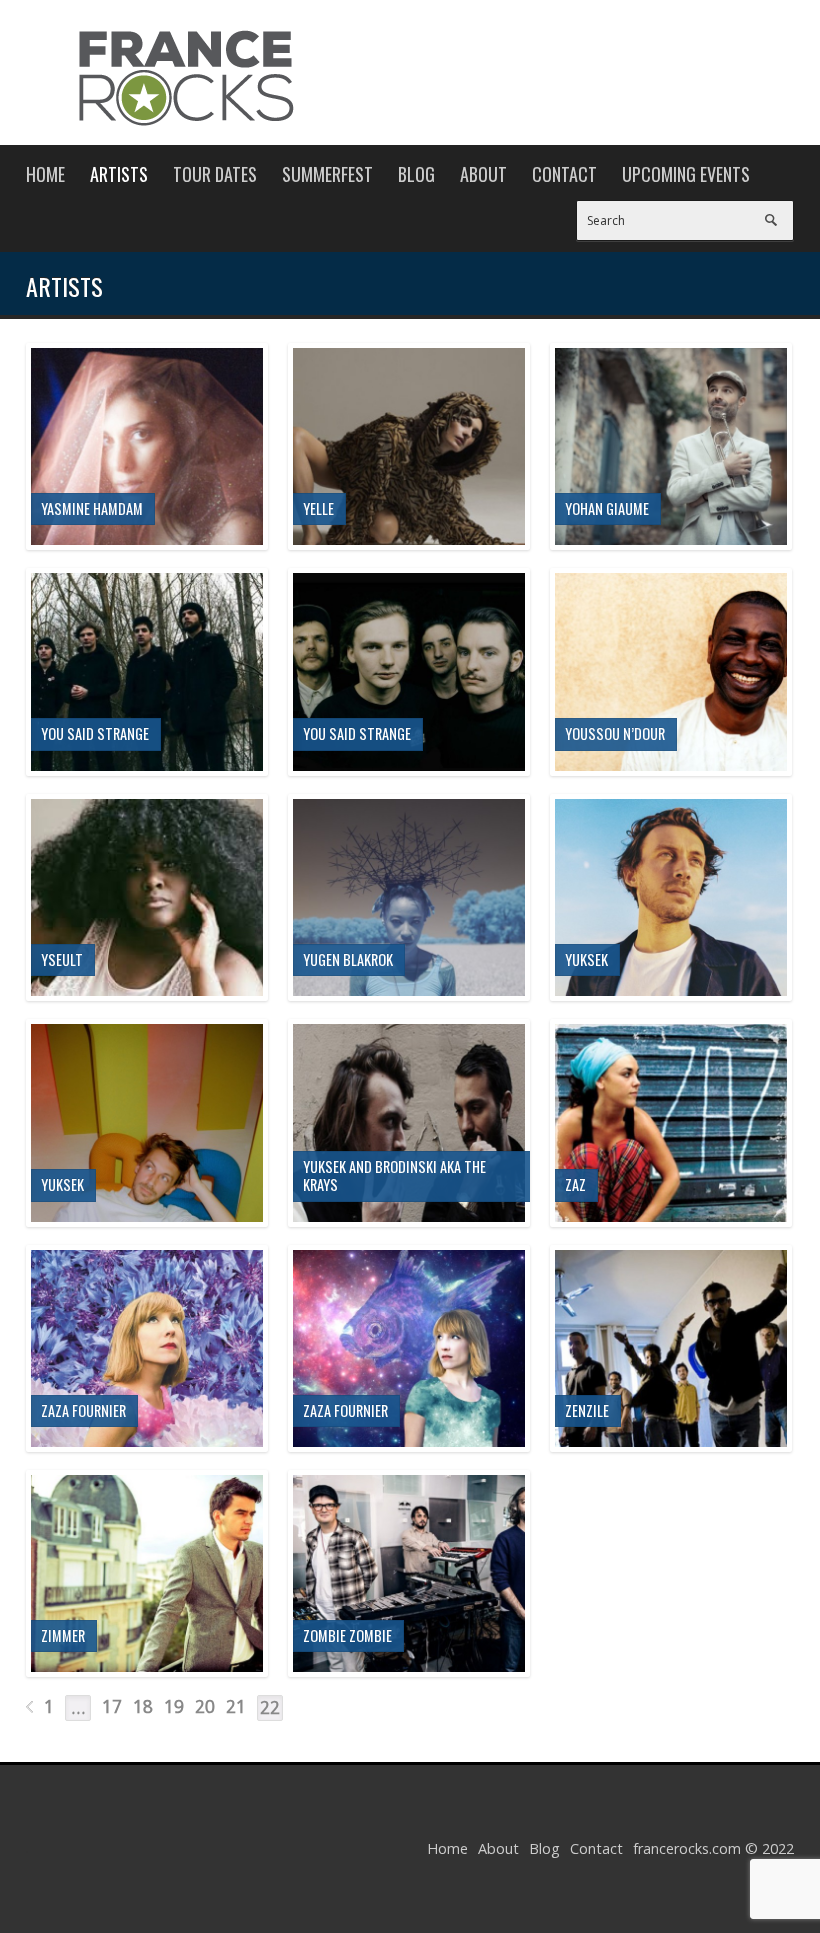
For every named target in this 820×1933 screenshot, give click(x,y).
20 (205, 1706)
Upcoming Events (686, 174)
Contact (564, 174)
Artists (119, 174)
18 (143, 1706)
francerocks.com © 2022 (713, 1848)
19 (174, 1706)
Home (45, 174)
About (483, 174)
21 (236, 1706)
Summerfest (327, 174)
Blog (416, 174)
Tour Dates (215, 174)
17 (112, 1706)
